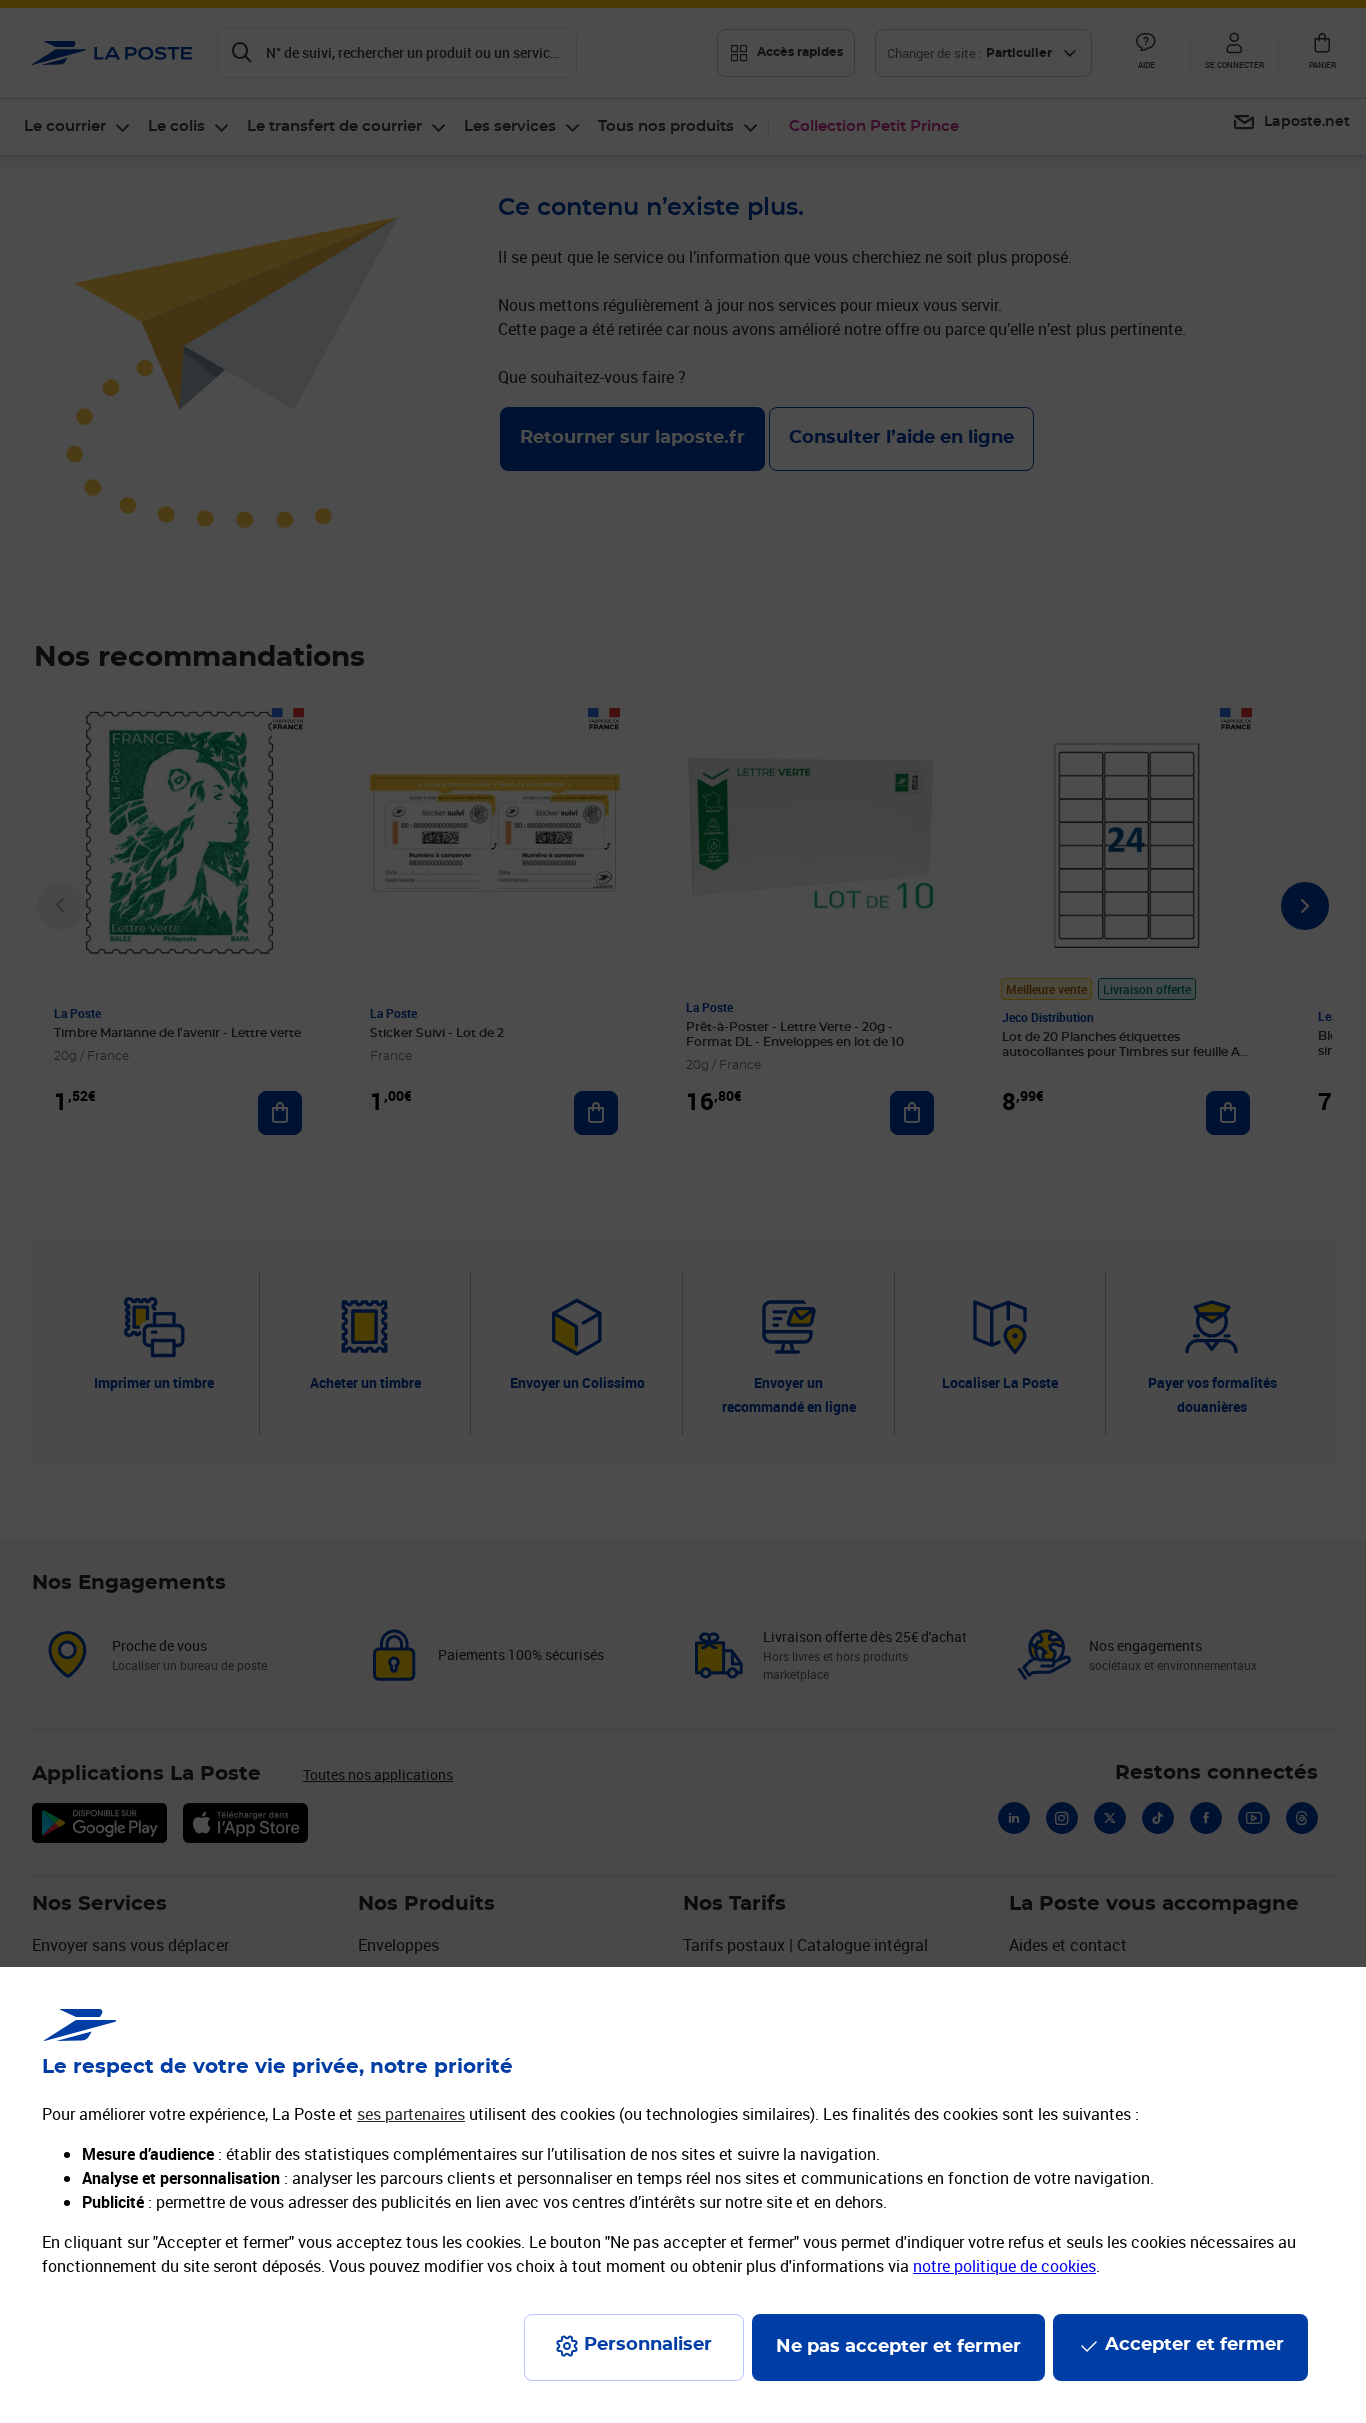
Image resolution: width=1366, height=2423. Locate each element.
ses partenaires (411, 2114)
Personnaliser (648, 2345)
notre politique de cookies (1004, 2266)
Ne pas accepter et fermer (898, 2347)
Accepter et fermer (1194, 2345)
